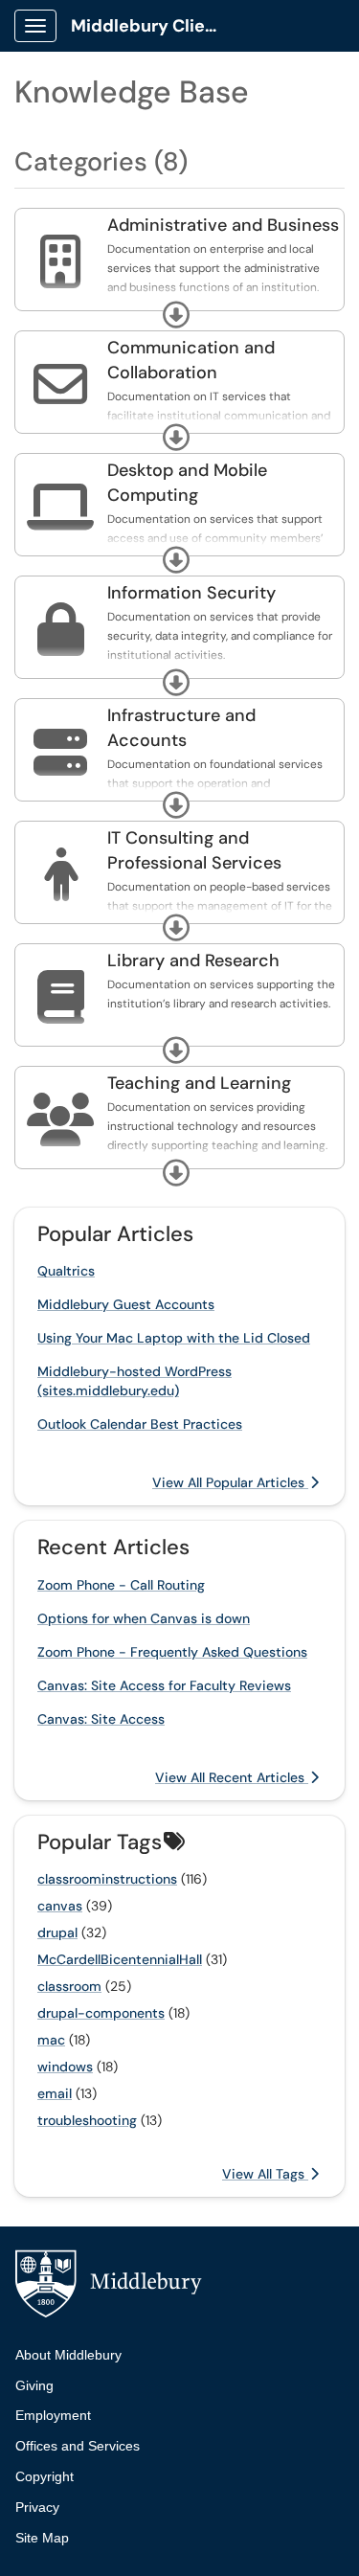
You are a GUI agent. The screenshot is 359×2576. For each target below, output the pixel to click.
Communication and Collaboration (191, 360)
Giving (34, 2385)
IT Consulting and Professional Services (194, 850)
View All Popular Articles (230, 1482)
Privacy (37, 2507)
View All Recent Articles (232, 1777)
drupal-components (101, 2013)
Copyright (45, 2476)
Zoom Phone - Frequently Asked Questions (172, 1652)
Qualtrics (66, 1271)
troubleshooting (87, 2120)
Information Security (191, 593)
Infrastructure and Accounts (181, 728)
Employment (53, 2415)
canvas (60, 1906)
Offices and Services (78, 2446)
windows (65, 2067)
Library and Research (193, 960)
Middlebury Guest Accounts (126, 1304)
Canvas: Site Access (101, 1719)
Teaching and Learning (199, 1083)
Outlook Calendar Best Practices (140, 1424)
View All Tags (265, 2174)
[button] (176, 315)
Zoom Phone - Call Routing (121, 1585)
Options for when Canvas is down (144, 1618)
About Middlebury (68, 2355)
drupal (57, 1932)
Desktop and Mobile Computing (187, 483)
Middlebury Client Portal (155, 26)
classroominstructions (107, 1879)
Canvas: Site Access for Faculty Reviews (164, 1685)
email (55, 2093)
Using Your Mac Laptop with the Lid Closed (174, 1338)
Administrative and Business (223, 225)
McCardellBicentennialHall (120, 1959)
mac (51, 2040)
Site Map (42, 2538)
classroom (69, 1986)
